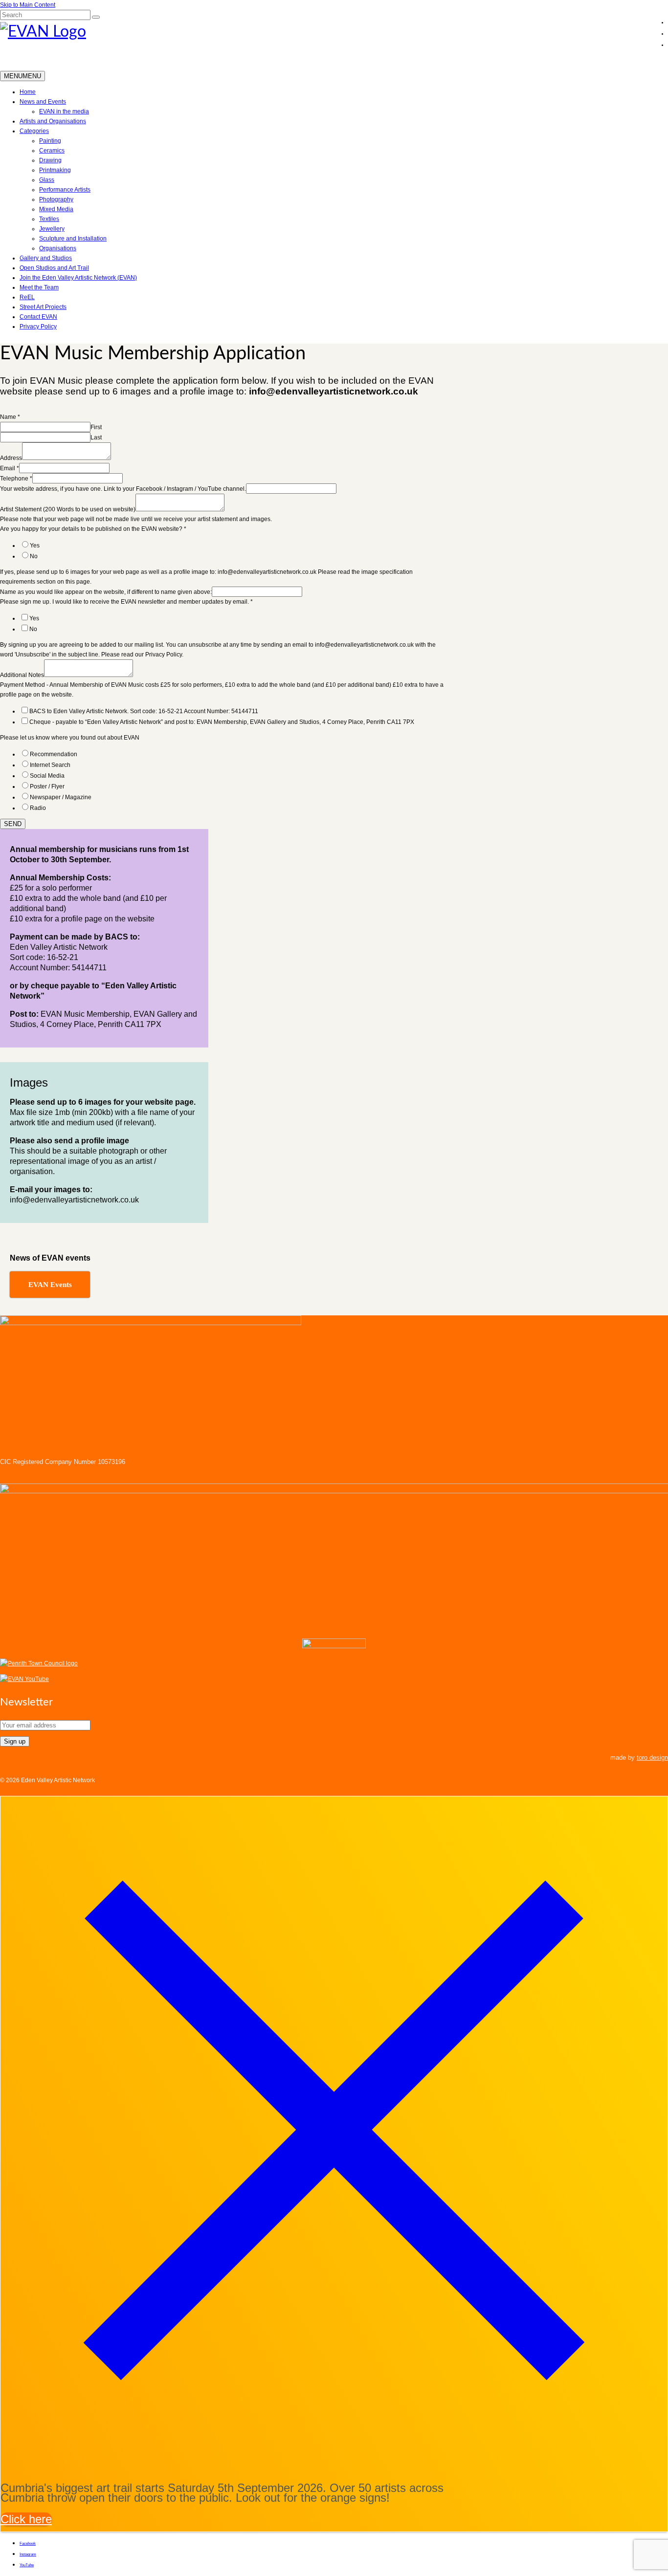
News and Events (43, 102)
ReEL (27, 297)
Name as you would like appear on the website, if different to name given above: (106, 592)
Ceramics (52, 151)
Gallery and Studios (46, 258)
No (34, 556)
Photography (56, 199)
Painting (50, 141)
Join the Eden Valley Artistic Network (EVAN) (78, 278)
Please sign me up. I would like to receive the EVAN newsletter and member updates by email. (126, 602)
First (96, 427)
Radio (38, 808)
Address (11, 458)
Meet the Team (39, 287)
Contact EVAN (38, 317)
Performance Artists (65, 190)
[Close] (334, 2459)
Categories (34, 131)
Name (10, 417)
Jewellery (52, 229)
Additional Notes (22, 675)
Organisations (58, 248)
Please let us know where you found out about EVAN (70, 738)
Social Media (47, 776)
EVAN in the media (64, 111)
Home (28, 92)
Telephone (16, 479)
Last (96, 437)
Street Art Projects (43, 307)
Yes (35, 546)
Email (10, 468)
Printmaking (55, 170)
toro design (652, 1757)
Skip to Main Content (28, 5)
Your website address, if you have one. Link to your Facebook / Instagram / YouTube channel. (123, 489)
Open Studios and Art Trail (54, 268)
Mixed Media (56, 209)
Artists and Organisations (53, 121)
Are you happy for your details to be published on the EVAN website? (93, 529)
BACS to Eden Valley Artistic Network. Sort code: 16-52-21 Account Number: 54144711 (144, 711)
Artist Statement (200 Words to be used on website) (68, 509)
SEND (13, 824)
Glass (47, 180)
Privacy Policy (38, 327)
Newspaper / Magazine (61, 797)
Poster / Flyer (47, 786)
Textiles (49, 219)
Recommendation (54, 754)
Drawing (50, 160)
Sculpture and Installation (73, 239)
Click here (26, 2519)
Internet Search (50, 765)
